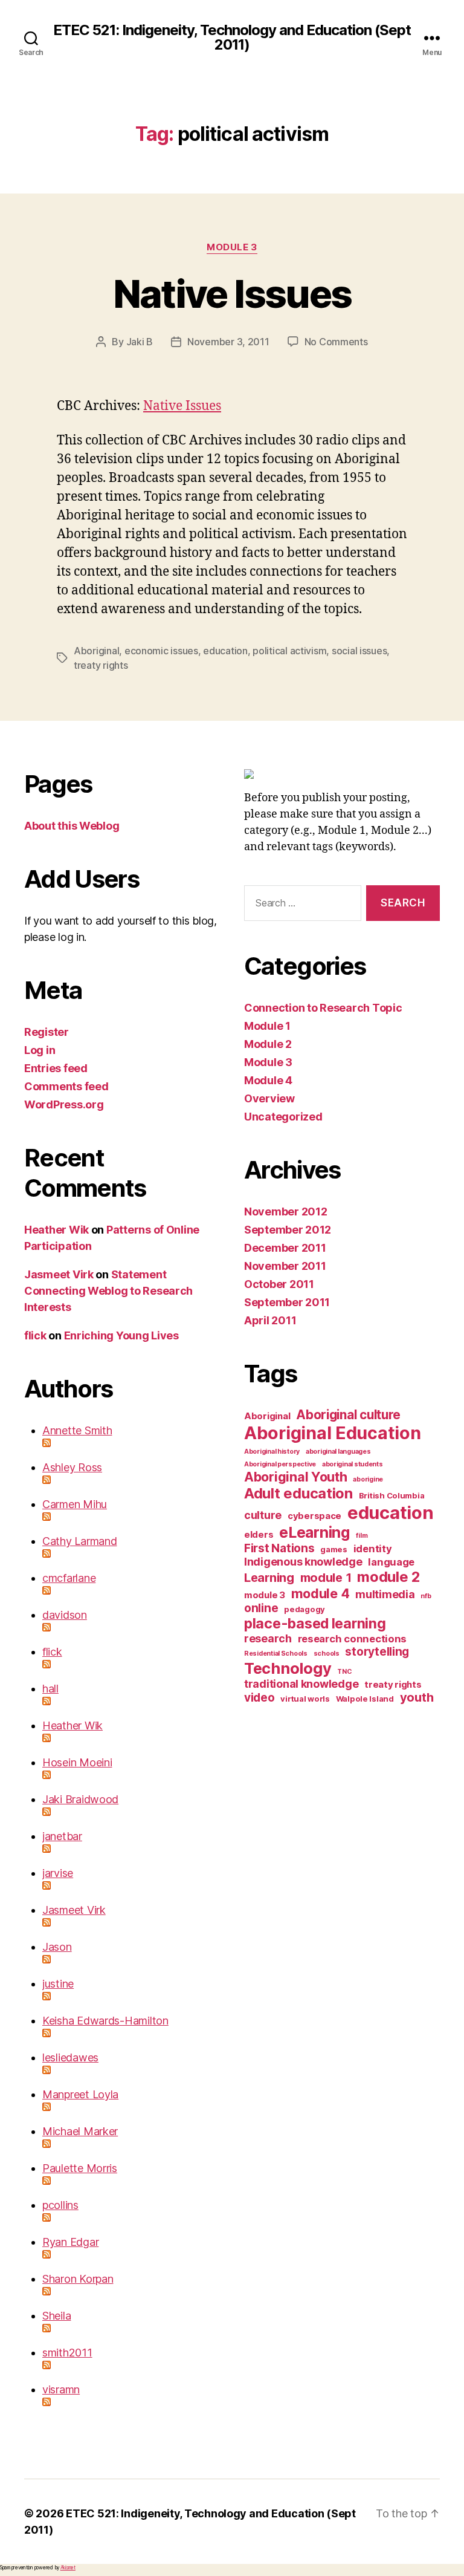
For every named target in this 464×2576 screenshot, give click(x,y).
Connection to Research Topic (323, 1008)
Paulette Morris (80, 2168)
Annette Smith (77, 1430)
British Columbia (392, 1495)
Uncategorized (283, 1117)
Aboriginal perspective (280, 1464)
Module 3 (232, 247)
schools (327, 1654)
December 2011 (285, 1248)
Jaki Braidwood (80, 1799)
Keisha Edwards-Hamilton (105, 2021)
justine (58, 1984)
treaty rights (101, 665)
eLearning (315, 1532)
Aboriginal (96, 651)
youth (417, 1697)
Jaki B (140, 342)
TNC (344, 1672)
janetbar (62, 1836)
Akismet (68, 2568)
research (268, 1638)
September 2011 (287, 1302)
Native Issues (232, 294)
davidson (65, 1615)
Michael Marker (80, 2131)
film (362, 1536)
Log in (40, 1050)
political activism (289, 651)
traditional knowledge (301, 1684)
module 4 (321, 1593)
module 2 (388, 1577)
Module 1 (267, 1026)
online (261, 1608)
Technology (288, 1668)
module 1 (326, 1578)
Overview (269, 1098)
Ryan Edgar (70, 2242)
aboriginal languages (338, 1452)
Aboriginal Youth (296, 1477)
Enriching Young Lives (121, 1335)
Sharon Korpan (78, 2279)
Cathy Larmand (80, 1541)
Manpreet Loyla (80, 2094)
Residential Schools (276, 1654)
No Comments (336, 342)
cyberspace (314, 1516)
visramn (61, 2389)
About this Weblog (72, 826)
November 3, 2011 (228, 342)
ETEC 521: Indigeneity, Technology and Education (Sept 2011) (232, 37)
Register (47, 1032)
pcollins (60, 2205)
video (259, 1698)
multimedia (385, 1594)
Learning (269, 1578)
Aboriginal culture (348, 1415)
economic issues (161, 651)
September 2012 (288, 1230)
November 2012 (286, 1212)
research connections (353, 1639)
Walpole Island (365, 1699)
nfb (426, 1596)
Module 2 (268, 1044)
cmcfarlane (69, 1578)
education (225, 651)
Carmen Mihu (75, 1504)
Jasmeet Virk (59, 1274)
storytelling (377, 1652)
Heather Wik (56, 1230)
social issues (359, 651)
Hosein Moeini (77, 1762)
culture (263, 1515)
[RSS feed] (131, 1443)
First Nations (279, 1548)
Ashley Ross (72, 1467)
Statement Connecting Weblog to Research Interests (108, 1291)
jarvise (58, 1873)
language (391, 1562)
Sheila (56, 2316)
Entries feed (56, 1068)
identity (373, 1549)
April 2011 (270, 1320)
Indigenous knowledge (303, 1562)
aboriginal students (353, 1464)
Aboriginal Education (333, 1433)
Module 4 (268, 1080)
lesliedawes (70, 2057)
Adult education (298, 1493)
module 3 (265, 1595)
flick (35, 1335)
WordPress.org (64, 1104)
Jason (57, 1947)
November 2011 (285, 1266)
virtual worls (305, 1699)
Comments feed (66, 1086)
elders (259, 1534)
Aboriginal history (272, 1452)
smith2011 (67, 2353)
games (334, 1549)
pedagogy (304, 1609)
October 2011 (279, 1284)
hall (50, 1689)
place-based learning (315, 1624)
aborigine (368, 1479)
